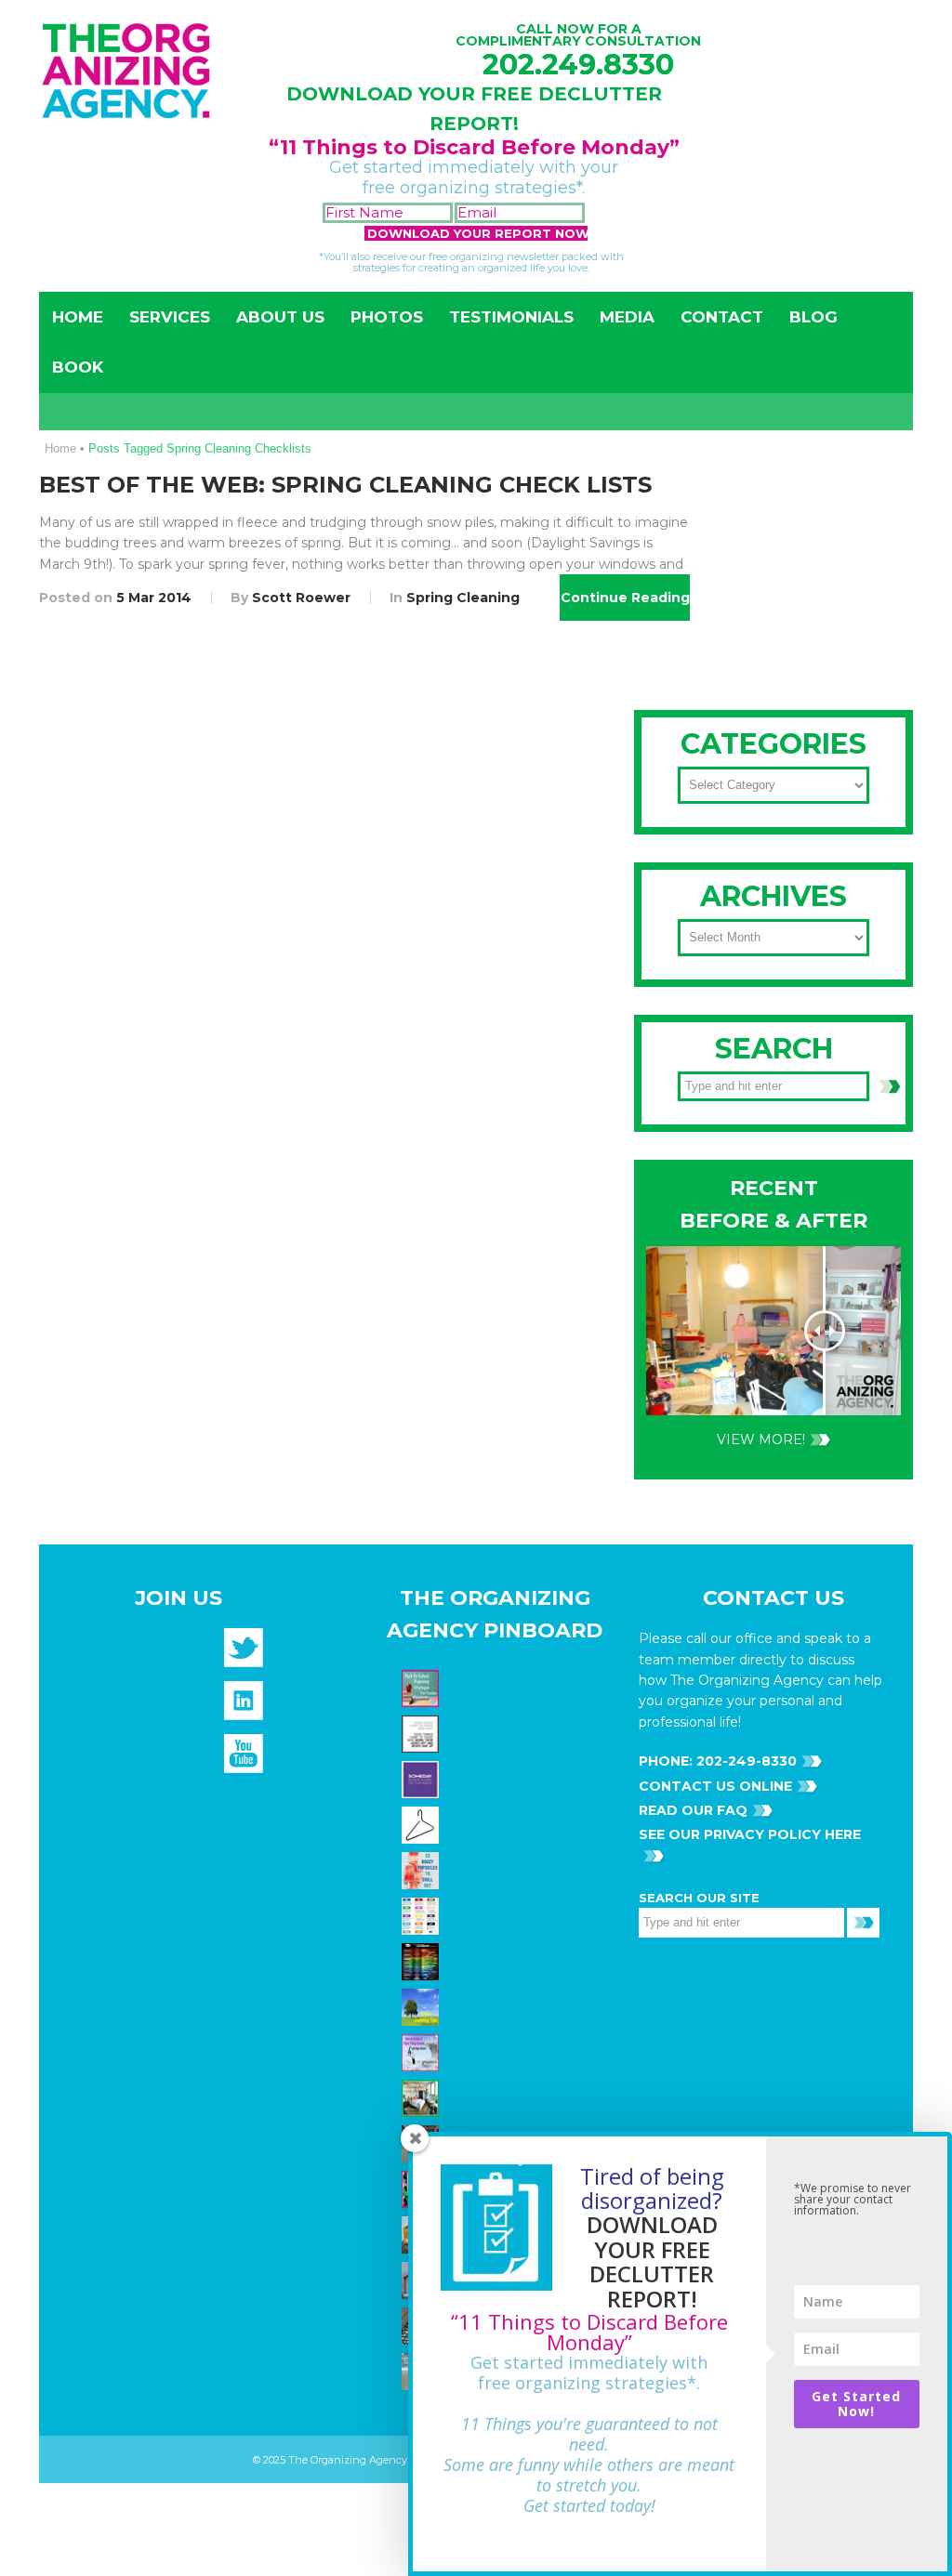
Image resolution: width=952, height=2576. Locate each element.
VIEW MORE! (761, 1439)
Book (78, 367)
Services (170, 317)
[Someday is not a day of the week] (423, 1779)
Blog (813, 317)
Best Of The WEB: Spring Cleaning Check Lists (345, 485)
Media (627, 317)
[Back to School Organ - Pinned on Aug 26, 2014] (423, 1688)
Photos (387, 317)
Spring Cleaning (463, 598)
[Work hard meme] (423, 1733)
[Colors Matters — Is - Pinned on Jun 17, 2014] (423, 1915)
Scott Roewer (301, 598)
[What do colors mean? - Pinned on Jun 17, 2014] (423, 1961)
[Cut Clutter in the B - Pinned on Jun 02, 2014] (423, 2097)
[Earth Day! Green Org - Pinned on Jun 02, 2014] (423, 2006)
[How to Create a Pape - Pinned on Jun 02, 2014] (423, 2052)
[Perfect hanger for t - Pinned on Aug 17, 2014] (423, 1824)
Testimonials (511, 317)
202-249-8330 (745, 1761)
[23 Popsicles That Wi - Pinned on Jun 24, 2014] (423, 1870)
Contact (722, 317)
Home (78, 317)
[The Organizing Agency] (244, 1653)
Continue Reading (625, 598)
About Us (280, 317)
